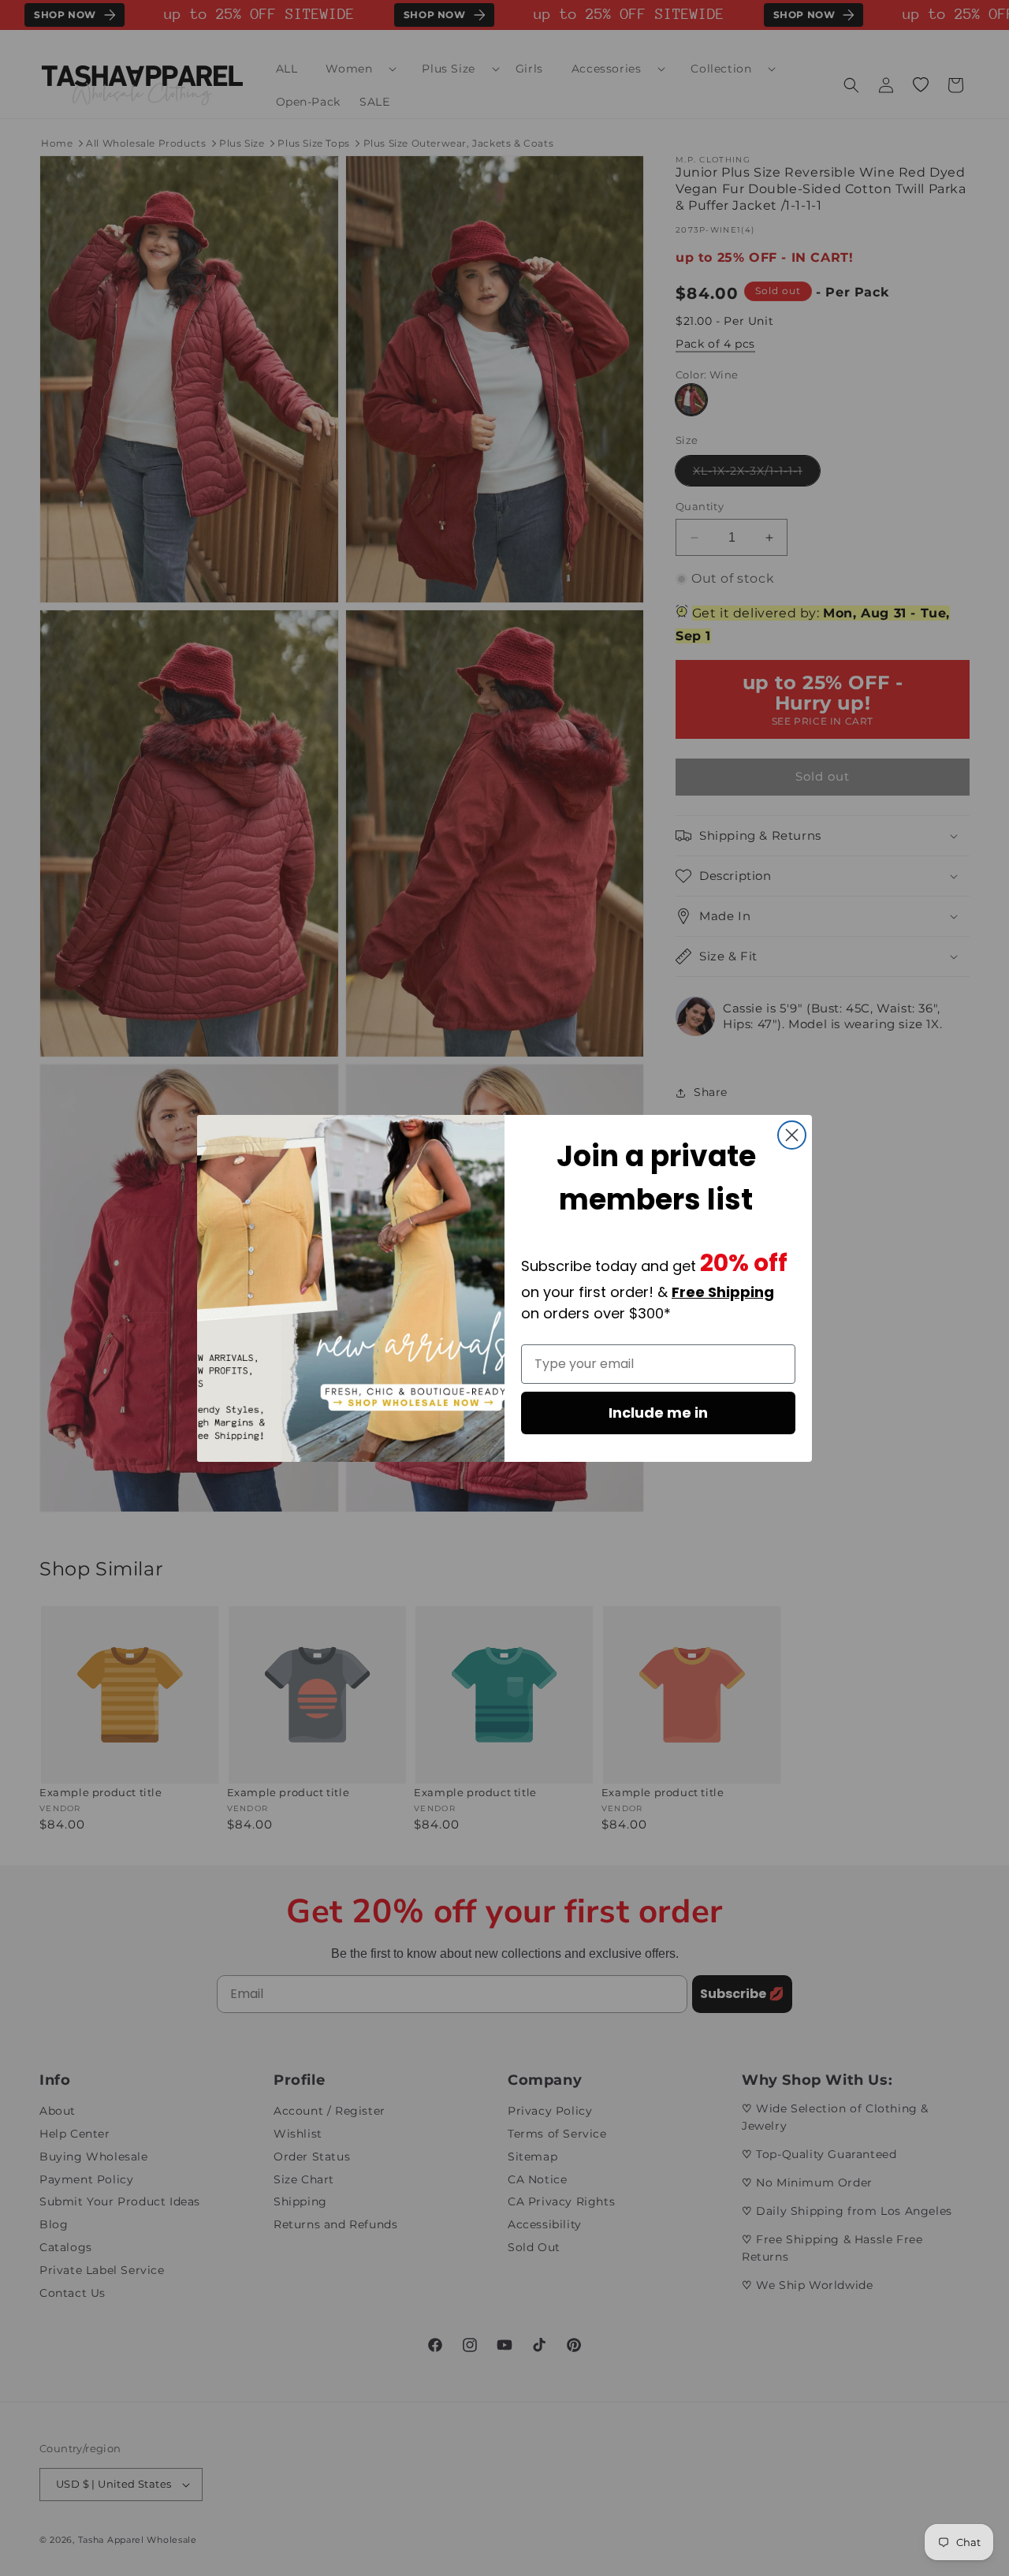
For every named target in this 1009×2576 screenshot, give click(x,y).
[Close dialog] (792, 1135)
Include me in (658, 1413)
